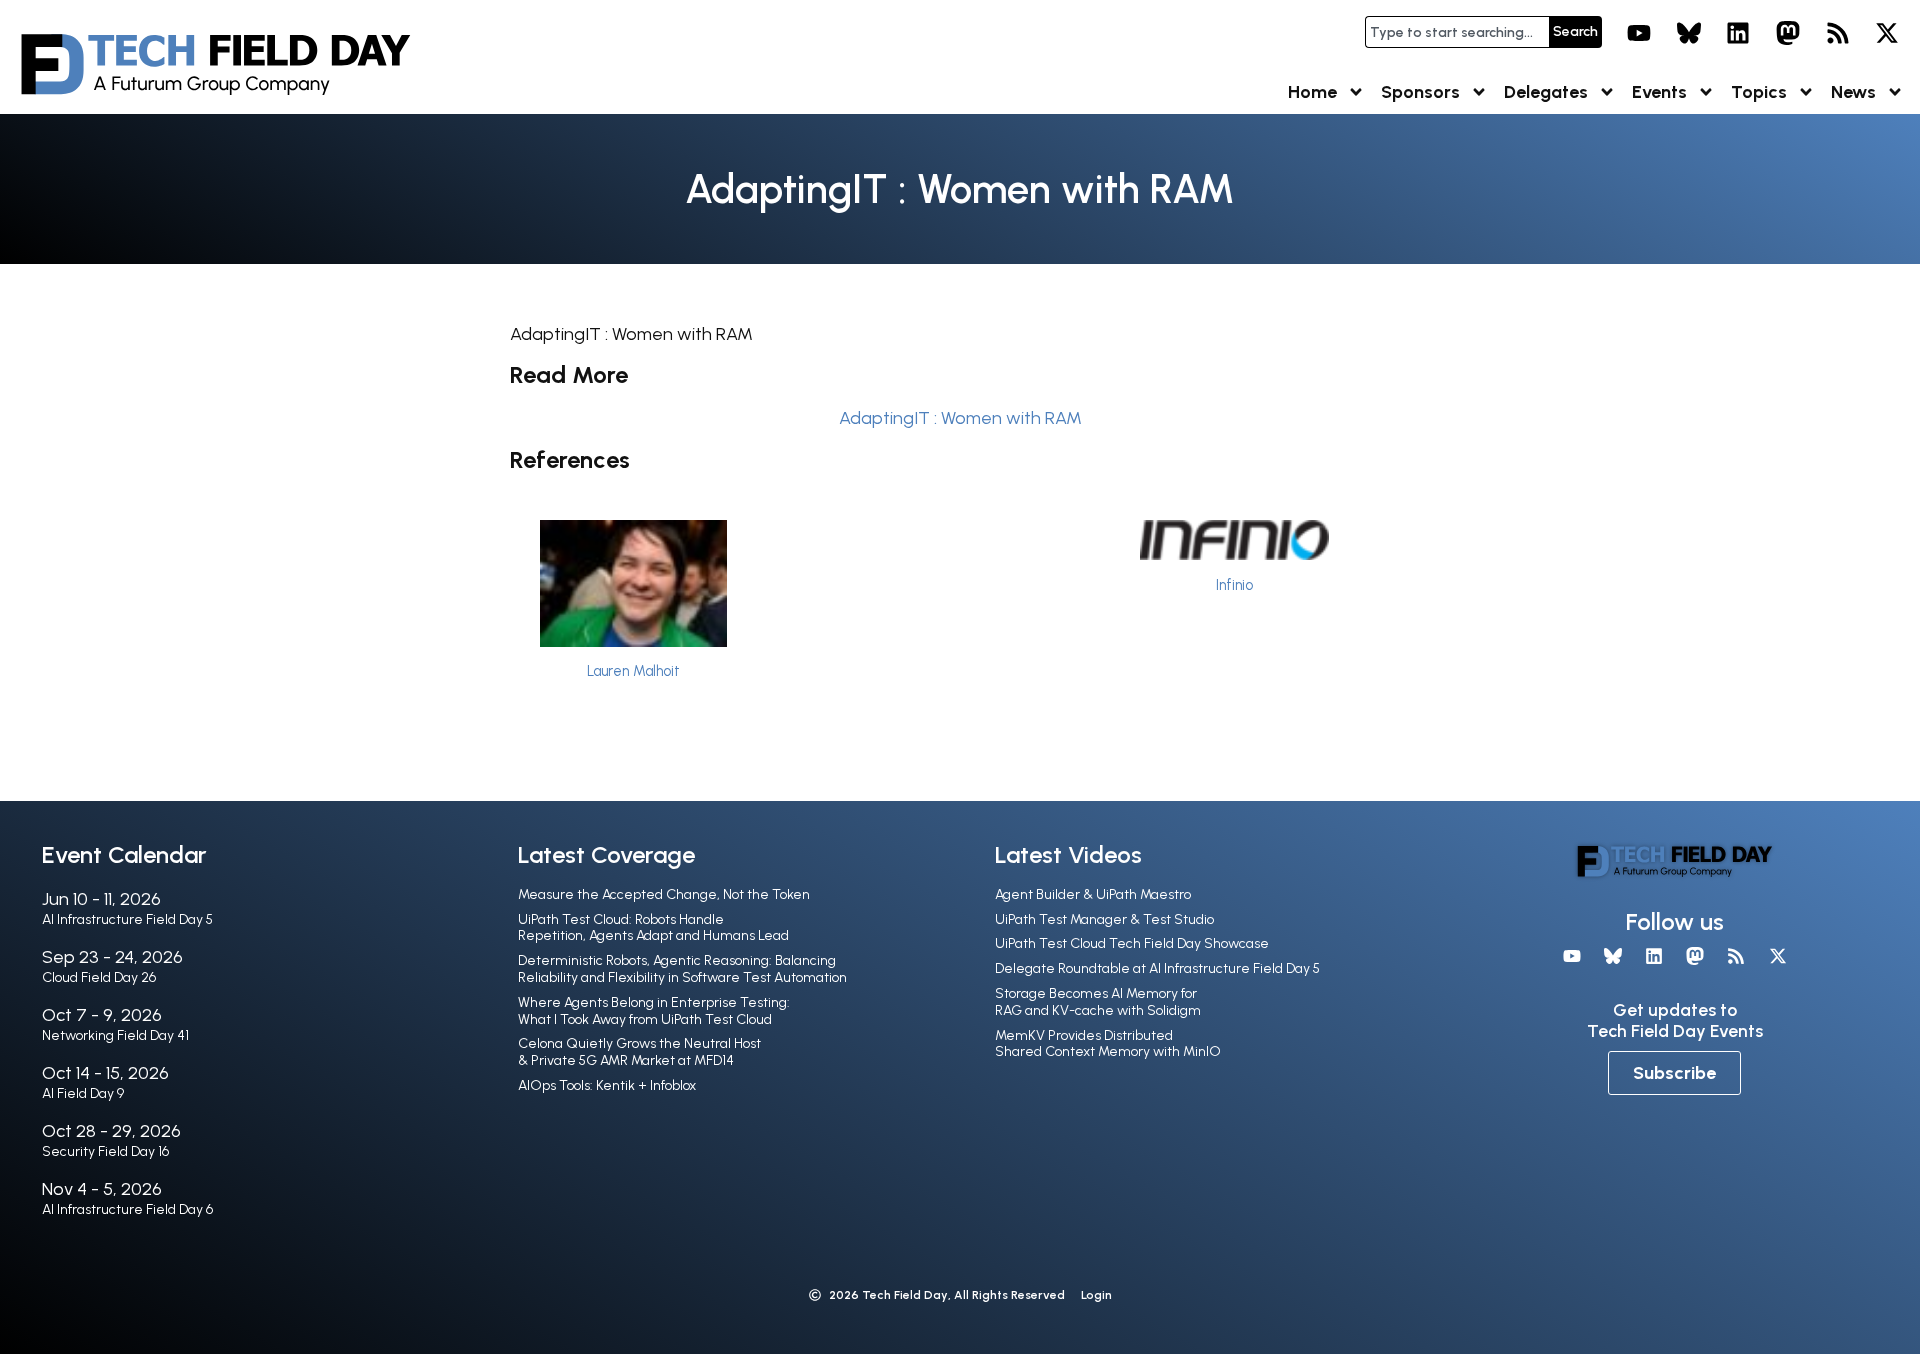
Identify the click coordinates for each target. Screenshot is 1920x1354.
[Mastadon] (1788, 33)
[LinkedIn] (1739, 33)
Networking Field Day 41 (115, 1035)
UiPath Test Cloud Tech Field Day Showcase (1132, 943)
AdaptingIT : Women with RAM (960, 418)
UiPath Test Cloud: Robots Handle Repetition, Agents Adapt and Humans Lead (653, 928)
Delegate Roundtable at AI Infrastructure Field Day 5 (1157, 968)
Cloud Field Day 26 (99, 977)
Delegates (1546, 92)
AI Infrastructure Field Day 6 (127, 1209)
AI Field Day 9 (83, 1093)
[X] (1887, 33)
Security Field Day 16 (105, 1151)
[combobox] (1457, 32)
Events (1659, 92)
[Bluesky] (1689, 33)
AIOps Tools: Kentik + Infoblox (607, 1085)
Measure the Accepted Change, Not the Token (664, 894)
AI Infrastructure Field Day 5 (127, 919)
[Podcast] (1838, 33)
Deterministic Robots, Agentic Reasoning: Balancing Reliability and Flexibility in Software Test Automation (682, 969)
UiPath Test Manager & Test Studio (1104, 919)
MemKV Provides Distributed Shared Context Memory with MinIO (1108, 1044)
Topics (1759, 92)
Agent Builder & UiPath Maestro (1093, 894)
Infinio (1234, 585)
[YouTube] (1639, 33)
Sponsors (1420, 92)
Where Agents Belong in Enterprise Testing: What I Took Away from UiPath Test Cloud (654, 1011)
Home (1312, 92)
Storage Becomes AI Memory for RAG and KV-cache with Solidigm (1098, 1002)
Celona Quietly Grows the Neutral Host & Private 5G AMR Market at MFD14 (639, 1052)
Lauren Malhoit (633, 671)
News (1853, 92)
